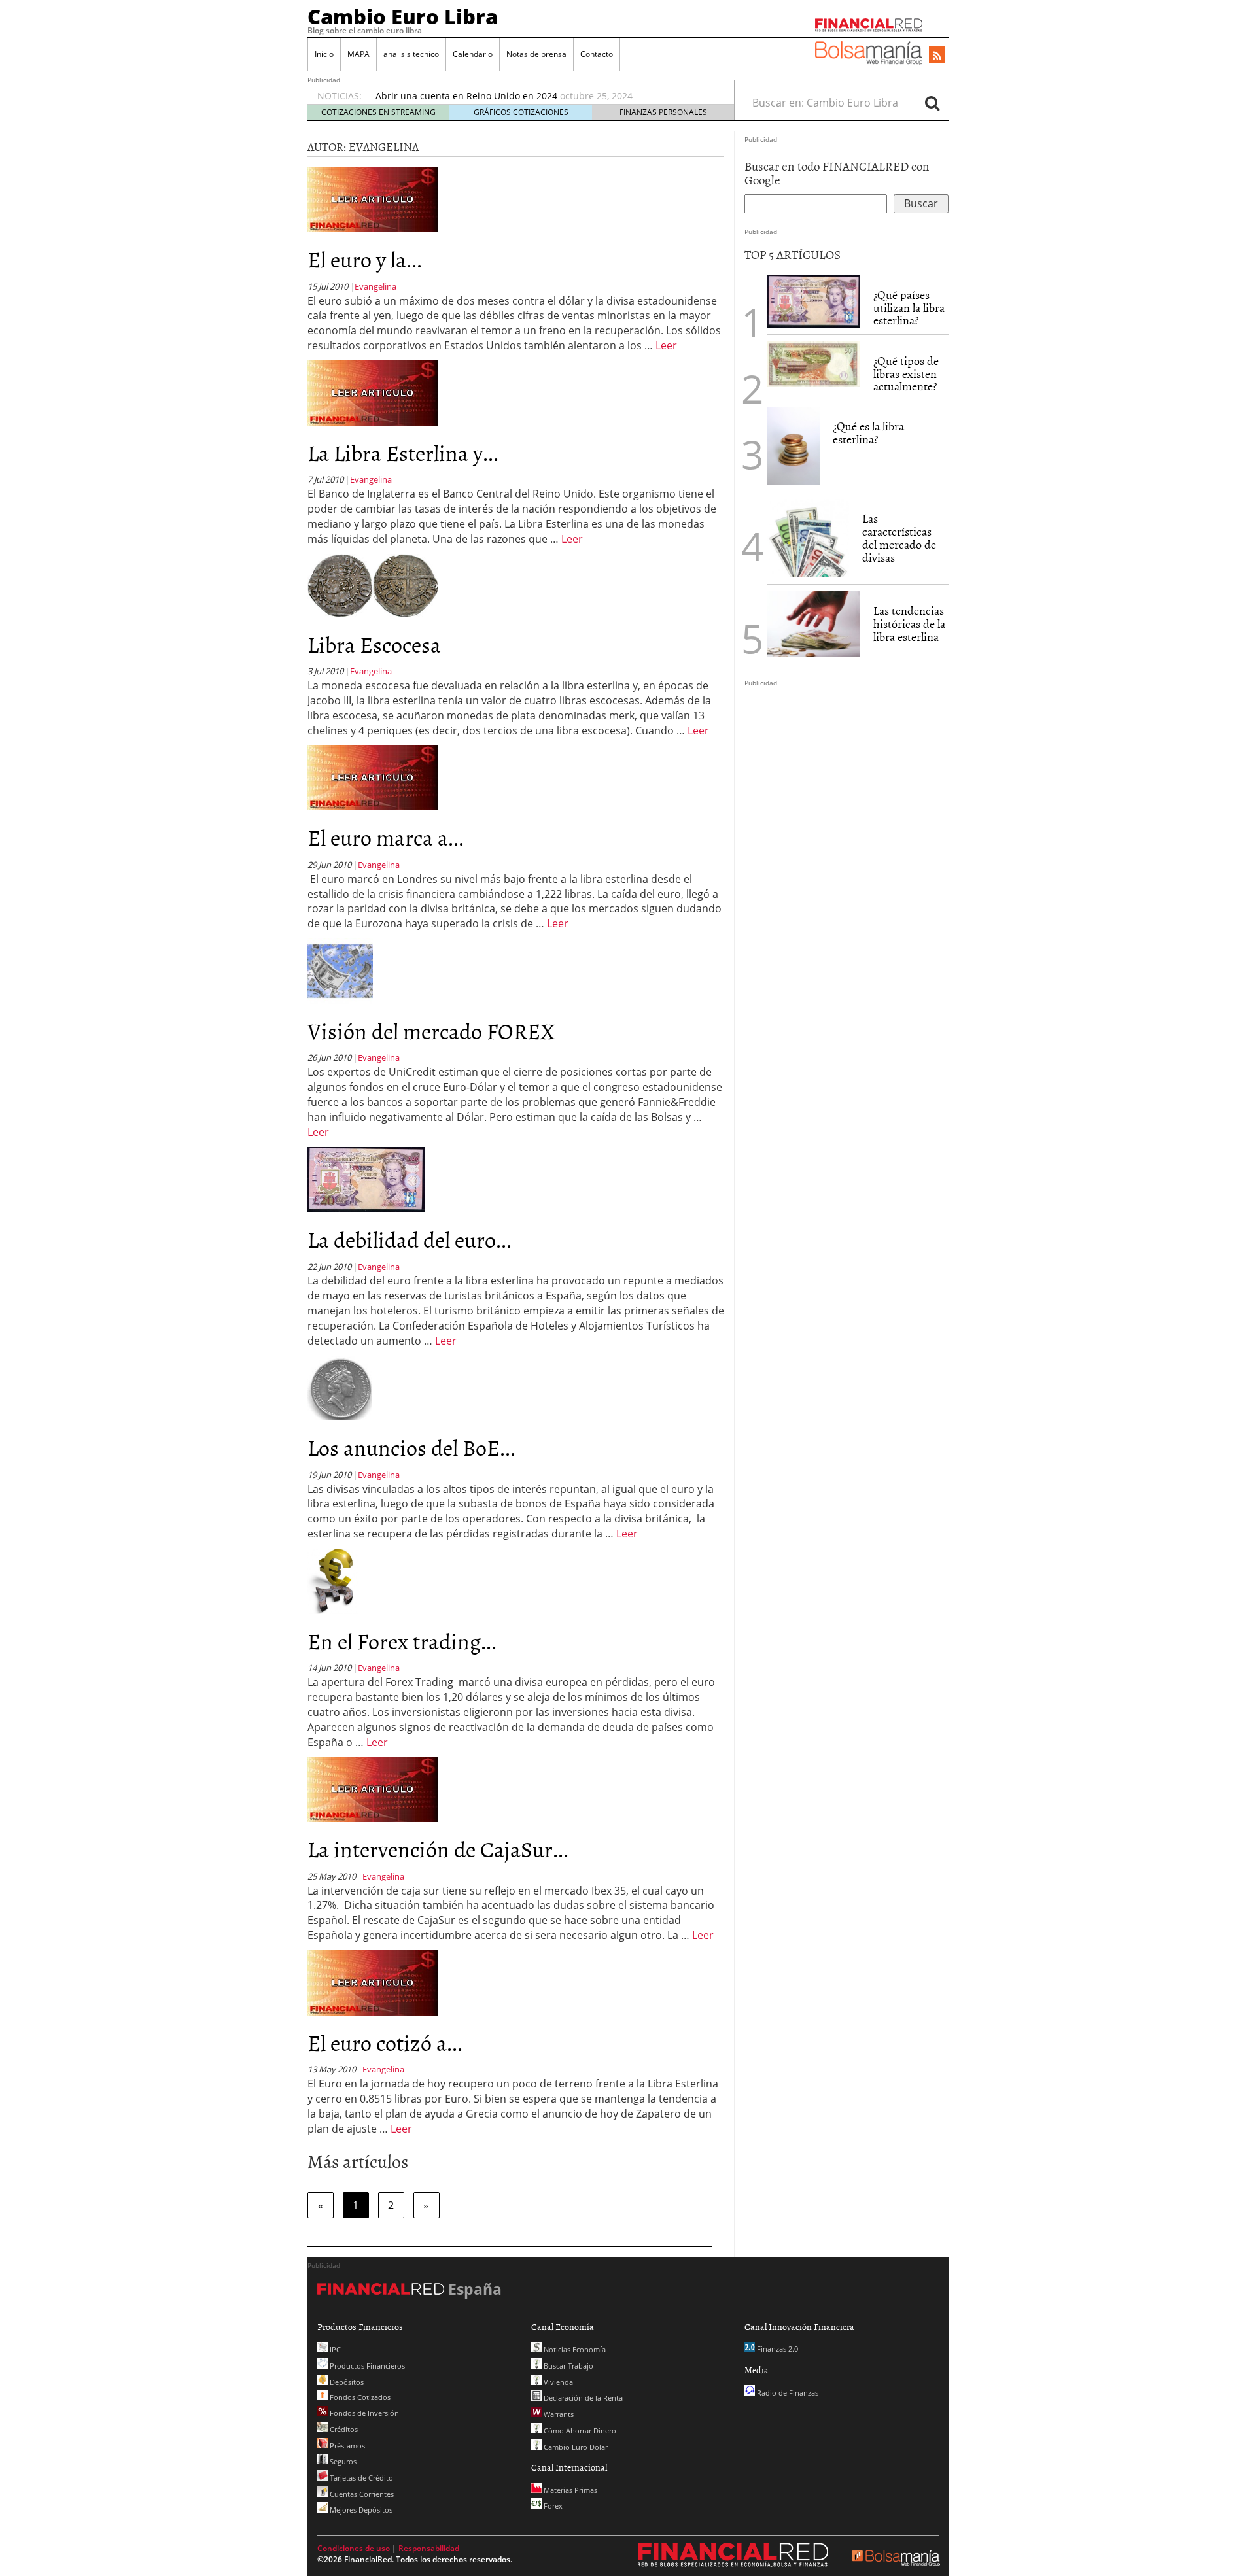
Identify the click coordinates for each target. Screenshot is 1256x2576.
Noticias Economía (574, 2349)
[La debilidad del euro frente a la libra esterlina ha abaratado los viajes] (366, 1178)
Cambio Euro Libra (403, 16)
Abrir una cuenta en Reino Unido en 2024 (466, 96)
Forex (552, 2506)
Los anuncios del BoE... (411, 1447)
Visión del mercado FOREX (431, 1030)
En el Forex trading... (402, 1640)
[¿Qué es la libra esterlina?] (794, 446)
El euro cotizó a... (385, 2042)
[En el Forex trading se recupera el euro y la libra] (333, 1580)
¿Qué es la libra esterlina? (868, 433)
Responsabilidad (429, 2548)
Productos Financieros (366, 2366)
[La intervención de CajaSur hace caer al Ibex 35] (373, 1789)
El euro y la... (365, 259)
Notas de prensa (536, 54)
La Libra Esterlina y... (403, 452)
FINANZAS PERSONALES (663, 112)
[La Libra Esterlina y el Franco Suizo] (373, 392)
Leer (666, 345)
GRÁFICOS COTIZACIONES (521, 112)
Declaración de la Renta (582, 2398)
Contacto (597, 54)
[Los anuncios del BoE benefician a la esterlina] (340, 1387)
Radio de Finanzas (787, 2393)
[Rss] (937, 56)
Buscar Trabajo (567, 2366)
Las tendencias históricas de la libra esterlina (909, 624)
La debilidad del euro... (410, 1239)
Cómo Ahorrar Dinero (579, 2430)
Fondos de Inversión (363, 2413)
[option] (542, 96)
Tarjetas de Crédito (360, 2478)
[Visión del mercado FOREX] (340, 970)
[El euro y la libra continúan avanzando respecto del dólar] (373, 199)
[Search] (932, 103)
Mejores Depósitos (360, 2510)
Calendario (473, 54)
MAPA (358, 54)
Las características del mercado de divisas (899, 538)
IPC (334, 2349)
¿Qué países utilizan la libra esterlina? (909, 308)
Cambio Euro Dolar (575, 2447)
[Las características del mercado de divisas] (808, 538)
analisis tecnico (411, 54)
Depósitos (346, 2382)
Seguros (342, 2461)
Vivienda (557, 2382)
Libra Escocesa (374, 644)
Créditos (343, 2429)
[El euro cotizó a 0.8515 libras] (373, 1982)
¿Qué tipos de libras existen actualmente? (906, 374)
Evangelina (375, 286)
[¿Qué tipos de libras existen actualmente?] (814, 364)
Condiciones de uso (354, 2548)
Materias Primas (569, 2490)
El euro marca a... (386, 837)
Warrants (558, 2414)
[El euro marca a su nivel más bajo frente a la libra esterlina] (373, 777)
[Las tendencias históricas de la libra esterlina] (814, 624)
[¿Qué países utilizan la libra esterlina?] (814, 301)
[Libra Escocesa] (373, 585)
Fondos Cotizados (359, 2397)
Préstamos (346, 2446)
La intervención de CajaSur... (438, 1848)
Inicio (324, 54)
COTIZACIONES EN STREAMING (378, 112)
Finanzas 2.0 (776, 2349)
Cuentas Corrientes (361, 2494)
